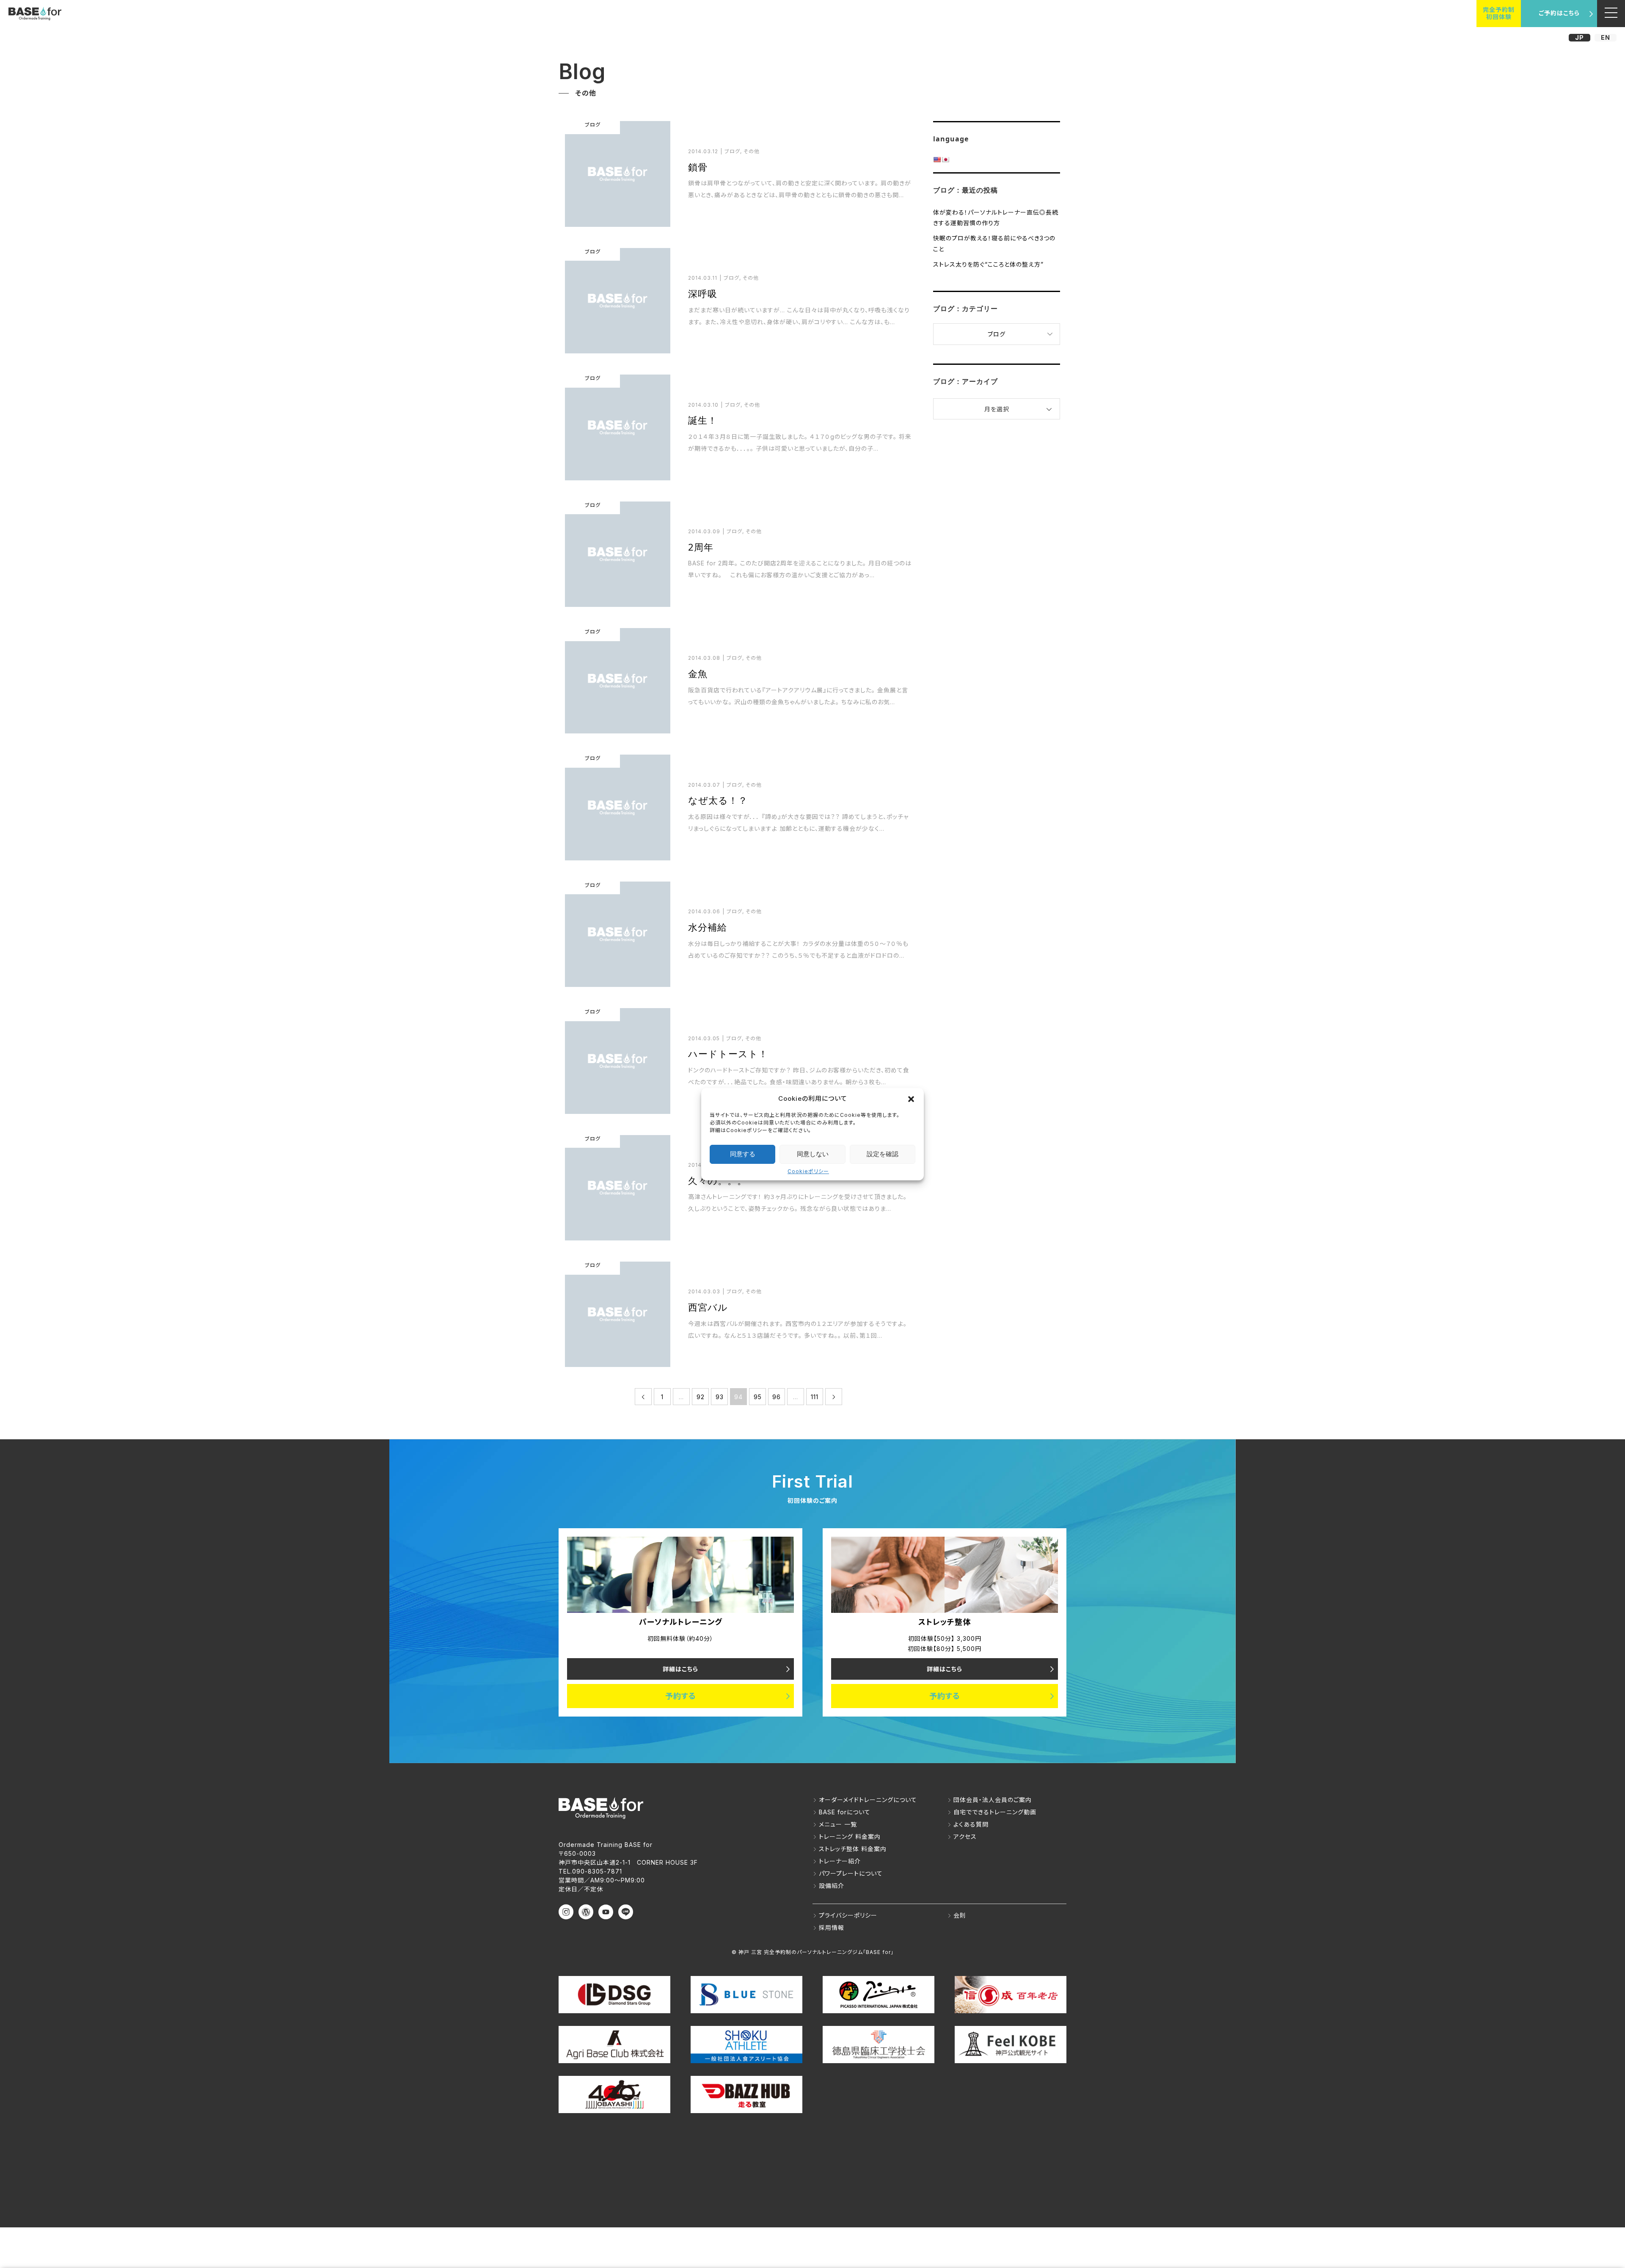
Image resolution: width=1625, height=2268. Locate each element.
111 (815, 1397)
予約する (681, 1696)
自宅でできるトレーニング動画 (995, 1812)
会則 (960, 1915)
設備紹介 (832, 1886)
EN (1606, 37)
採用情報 (832, 1928)
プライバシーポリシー (848, 1915)
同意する (743, 1154)
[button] (911, 1099)
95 (758, 1397)
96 (777, 1397)
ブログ (997, 334)
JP (1580, 37)
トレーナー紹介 (840, 1861)
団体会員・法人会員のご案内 (993, 1800)
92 (701, 1397)
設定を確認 (883, 1154)
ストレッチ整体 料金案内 (853, 1849)
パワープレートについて (851, 1873)
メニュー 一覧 (838, 1824)
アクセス (965, 1837)
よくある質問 (971, 1824)
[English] (937, 160)
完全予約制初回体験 (1499, 13)
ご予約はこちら (1559, 13)
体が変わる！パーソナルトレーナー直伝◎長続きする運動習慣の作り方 (996, 218)
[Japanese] (945, 160)
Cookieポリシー (808, 1171)
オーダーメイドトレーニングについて (868, 1800)
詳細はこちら (680, 1669)
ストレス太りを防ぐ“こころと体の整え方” (988, 264)
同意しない (813, 1154)
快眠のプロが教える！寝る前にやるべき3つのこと (994, 243)
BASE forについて (845, 1812)
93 (720, 1397)
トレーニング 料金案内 (850, 1837)
